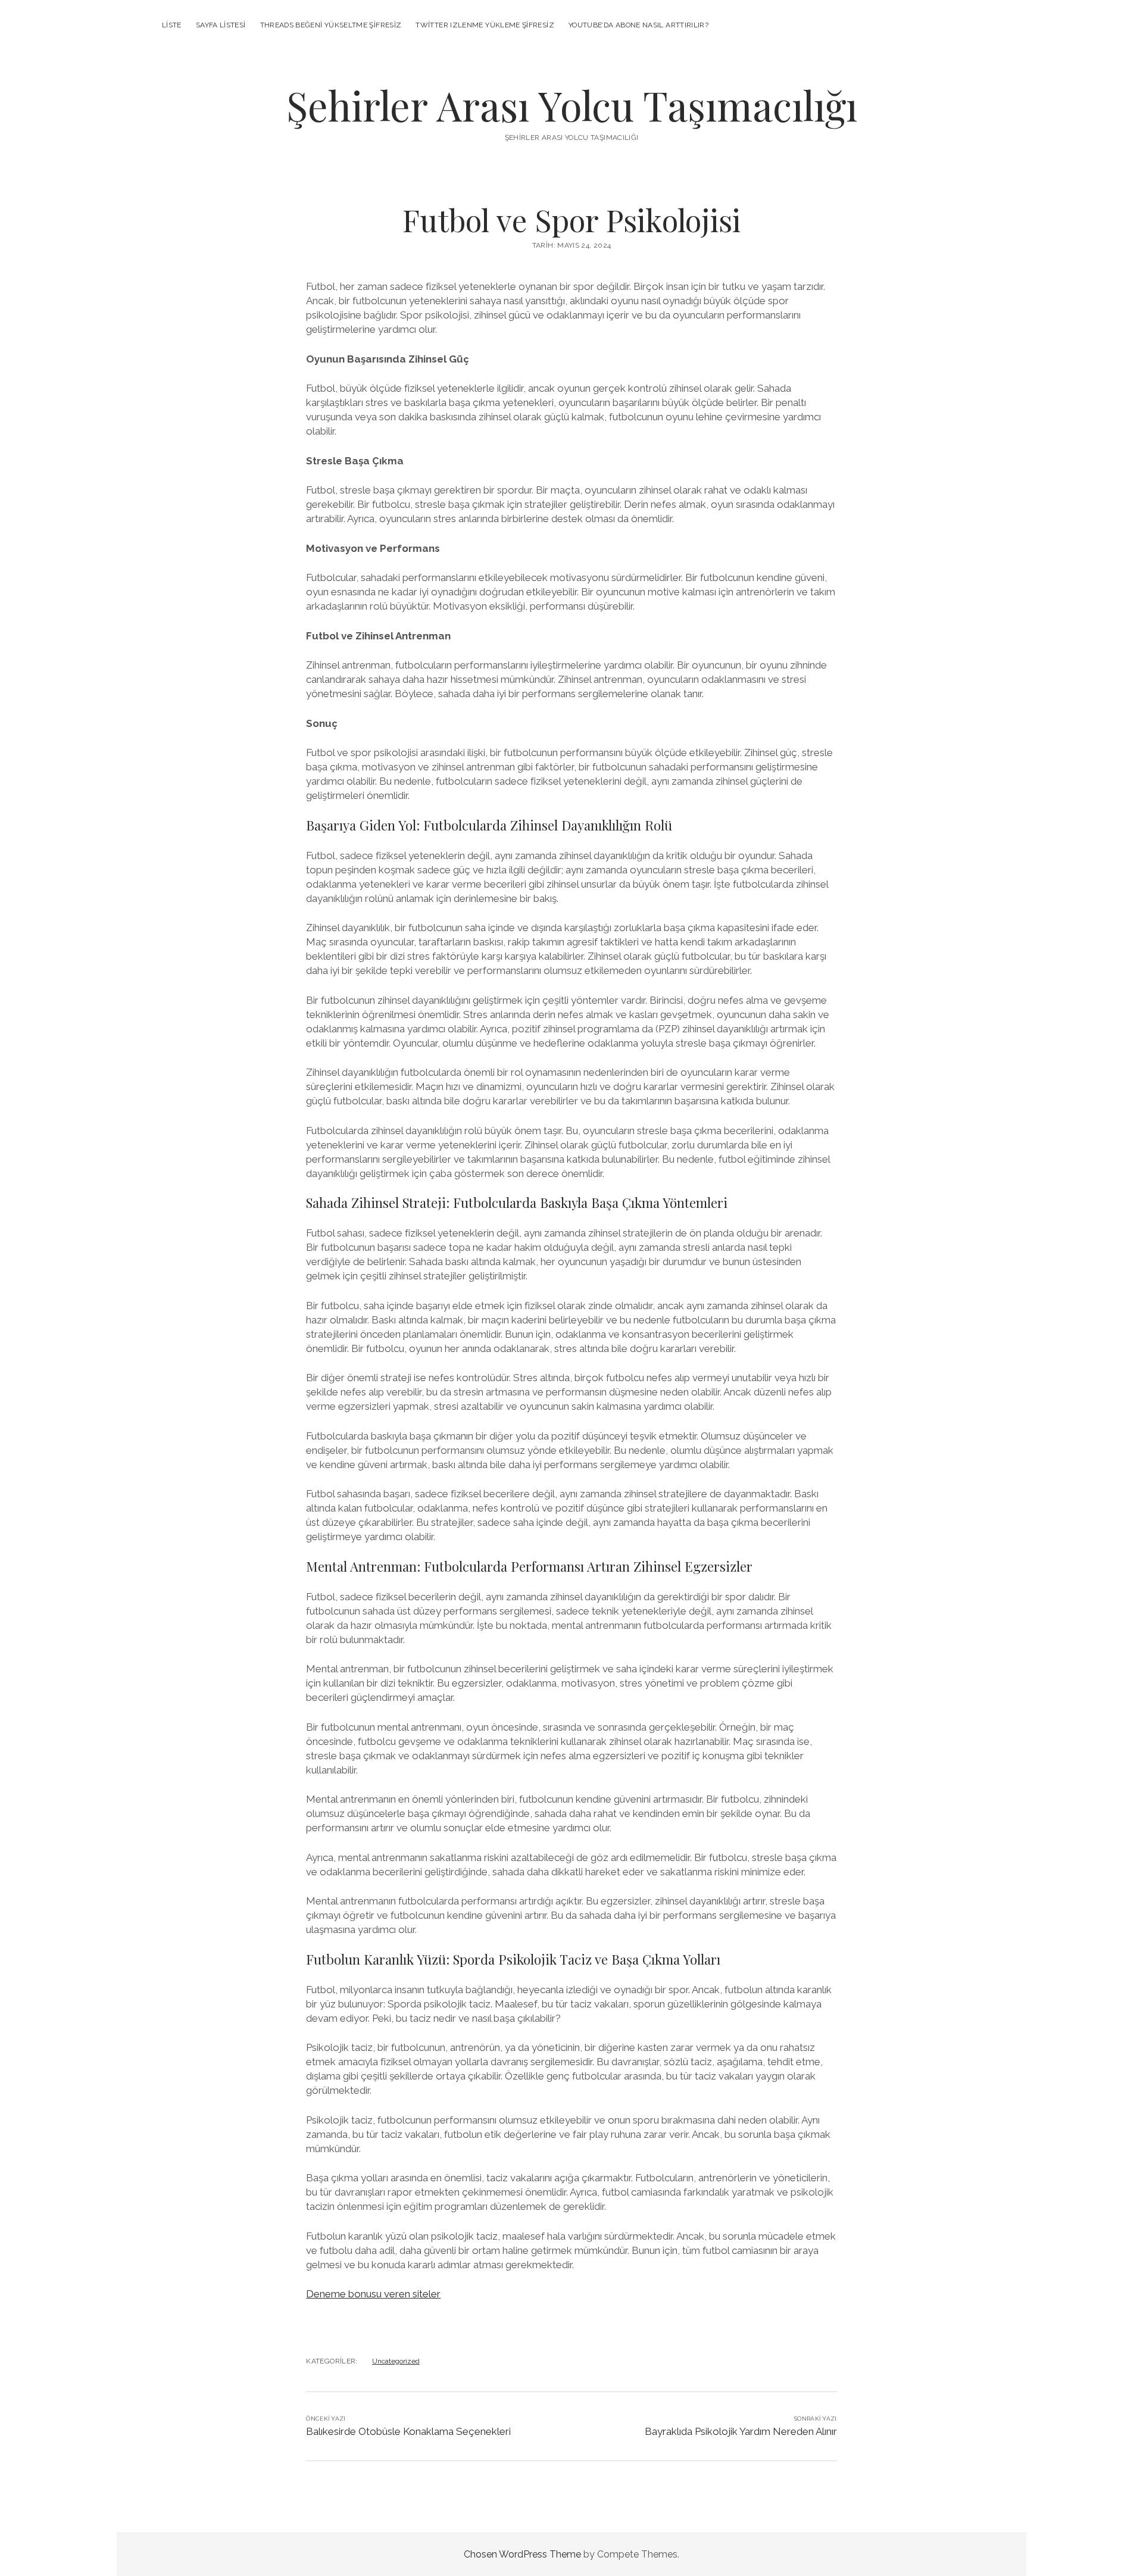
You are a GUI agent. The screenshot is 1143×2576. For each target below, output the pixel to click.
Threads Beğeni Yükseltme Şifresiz (331, 25)
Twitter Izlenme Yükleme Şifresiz (485, 25)
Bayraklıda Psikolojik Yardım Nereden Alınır (741, 2431)
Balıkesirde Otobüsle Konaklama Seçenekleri (408, 2431)
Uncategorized (396, 2361)
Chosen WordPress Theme (522, 2554)
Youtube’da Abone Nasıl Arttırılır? (638, 25)
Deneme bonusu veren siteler (373, 2294)
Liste (172, 25)
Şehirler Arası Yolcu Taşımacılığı (572, 105)
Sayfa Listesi (221, 25)
